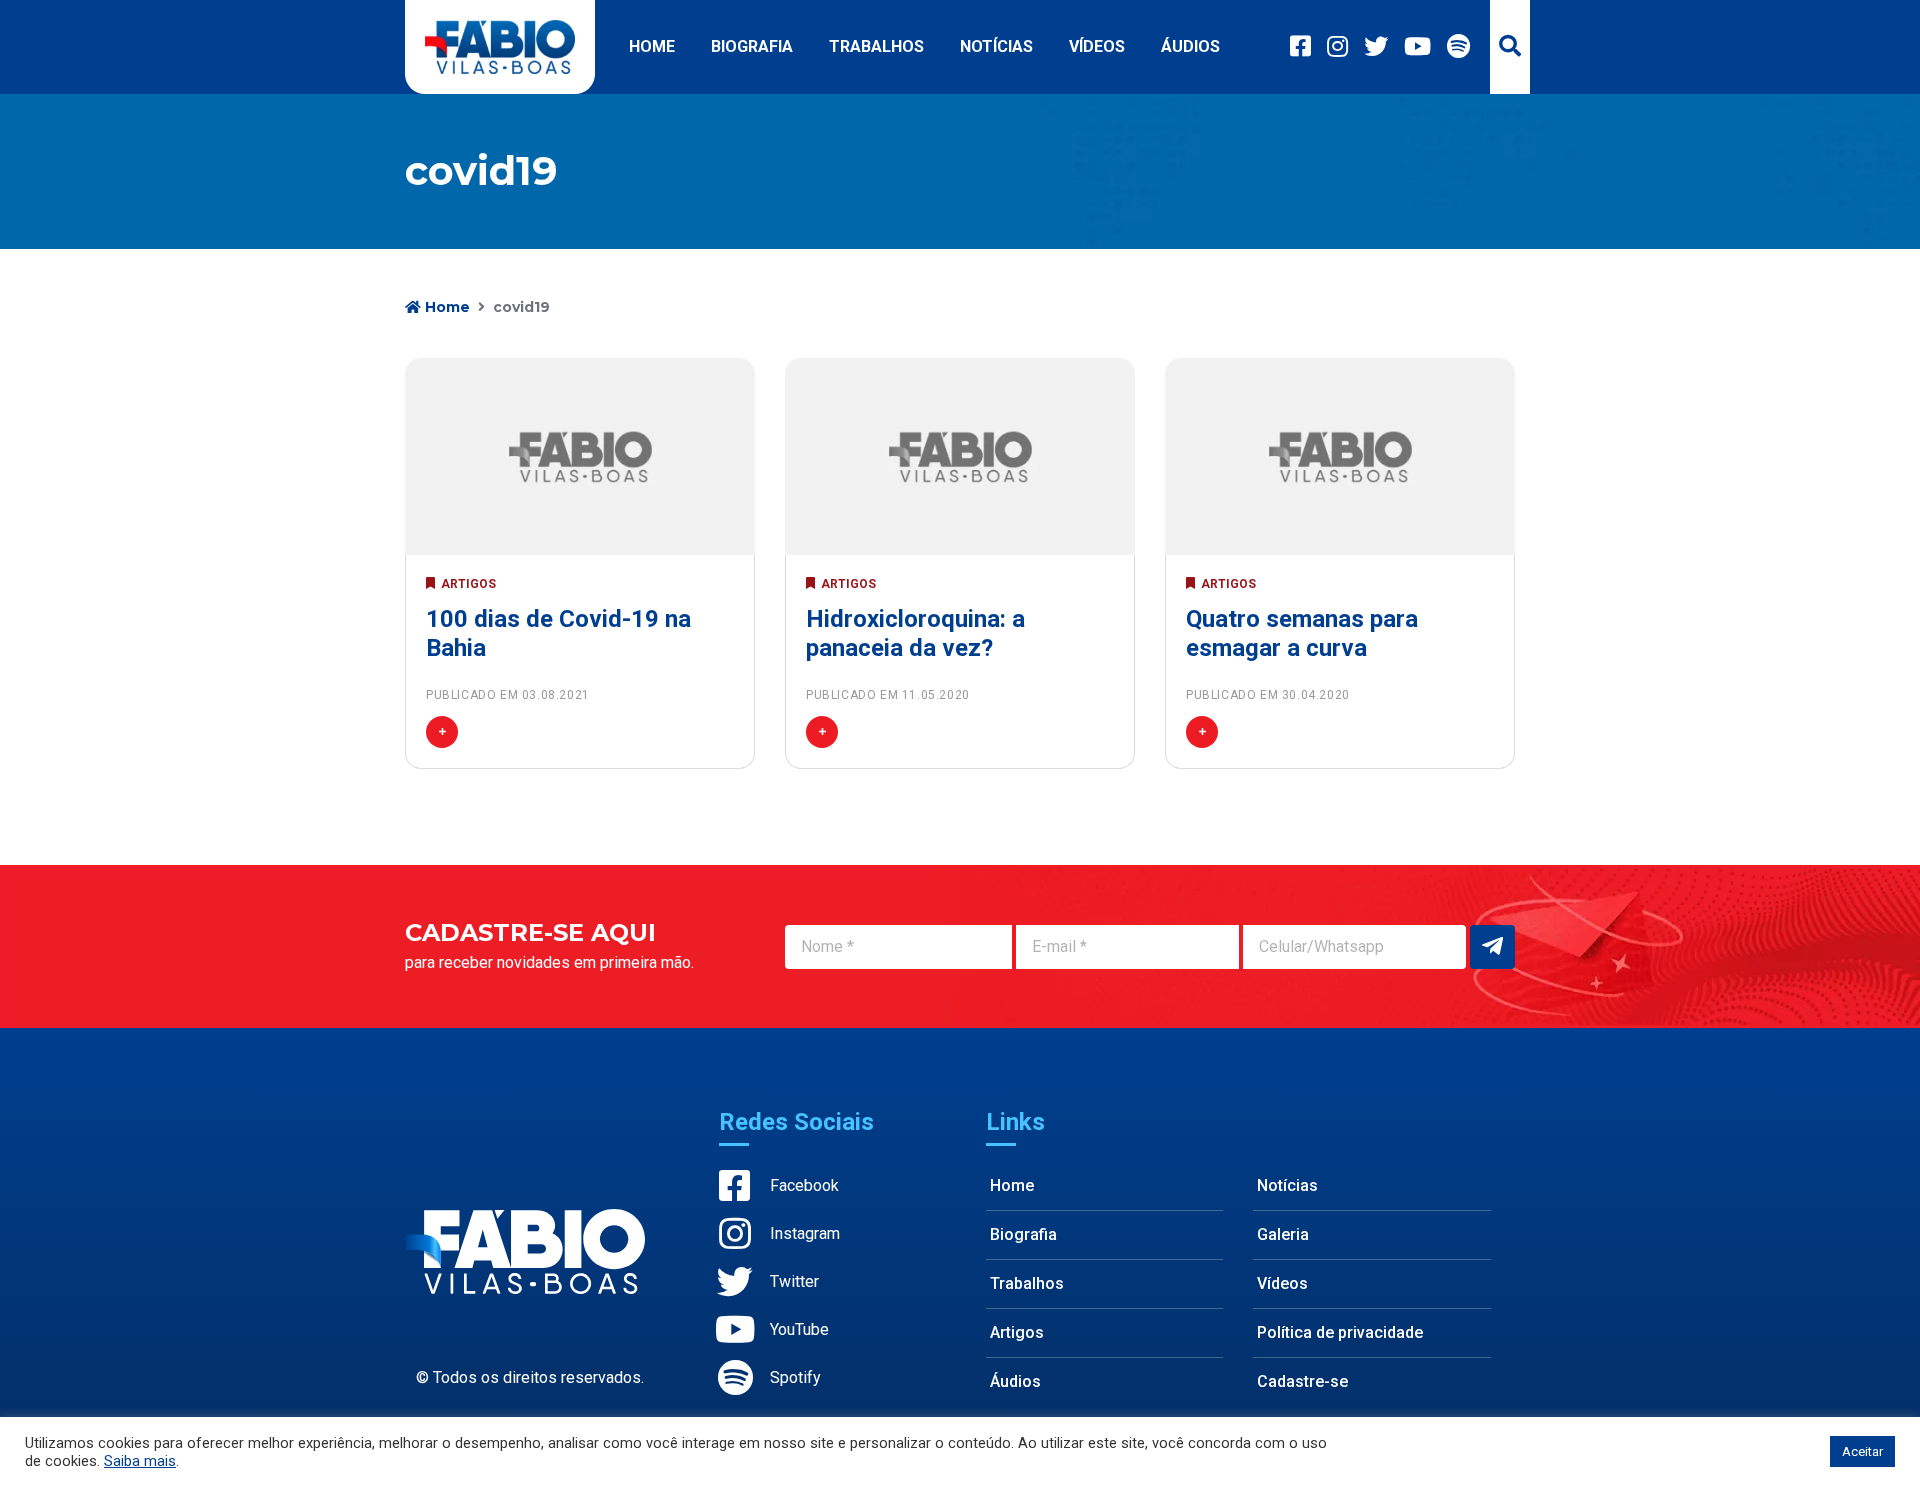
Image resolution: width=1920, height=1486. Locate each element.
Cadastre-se (1302, 1381)
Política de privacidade (1340, 1332)
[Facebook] (1300, 47)
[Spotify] (1458, 47)
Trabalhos (876, 46)
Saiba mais (140, 1461)
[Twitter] (1376, 47)
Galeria (1283, 1234)
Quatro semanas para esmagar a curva (1302, 633)
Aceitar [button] (1862, 1451)
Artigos (1017, 1332)
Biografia (752, 46)
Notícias (996, 46)
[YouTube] (1417, 47)
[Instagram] (1337, 47)
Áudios (1190, 46)
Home (652, 46)
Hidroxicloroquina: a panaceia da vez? (915, 633)
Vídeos (1097, 46)
